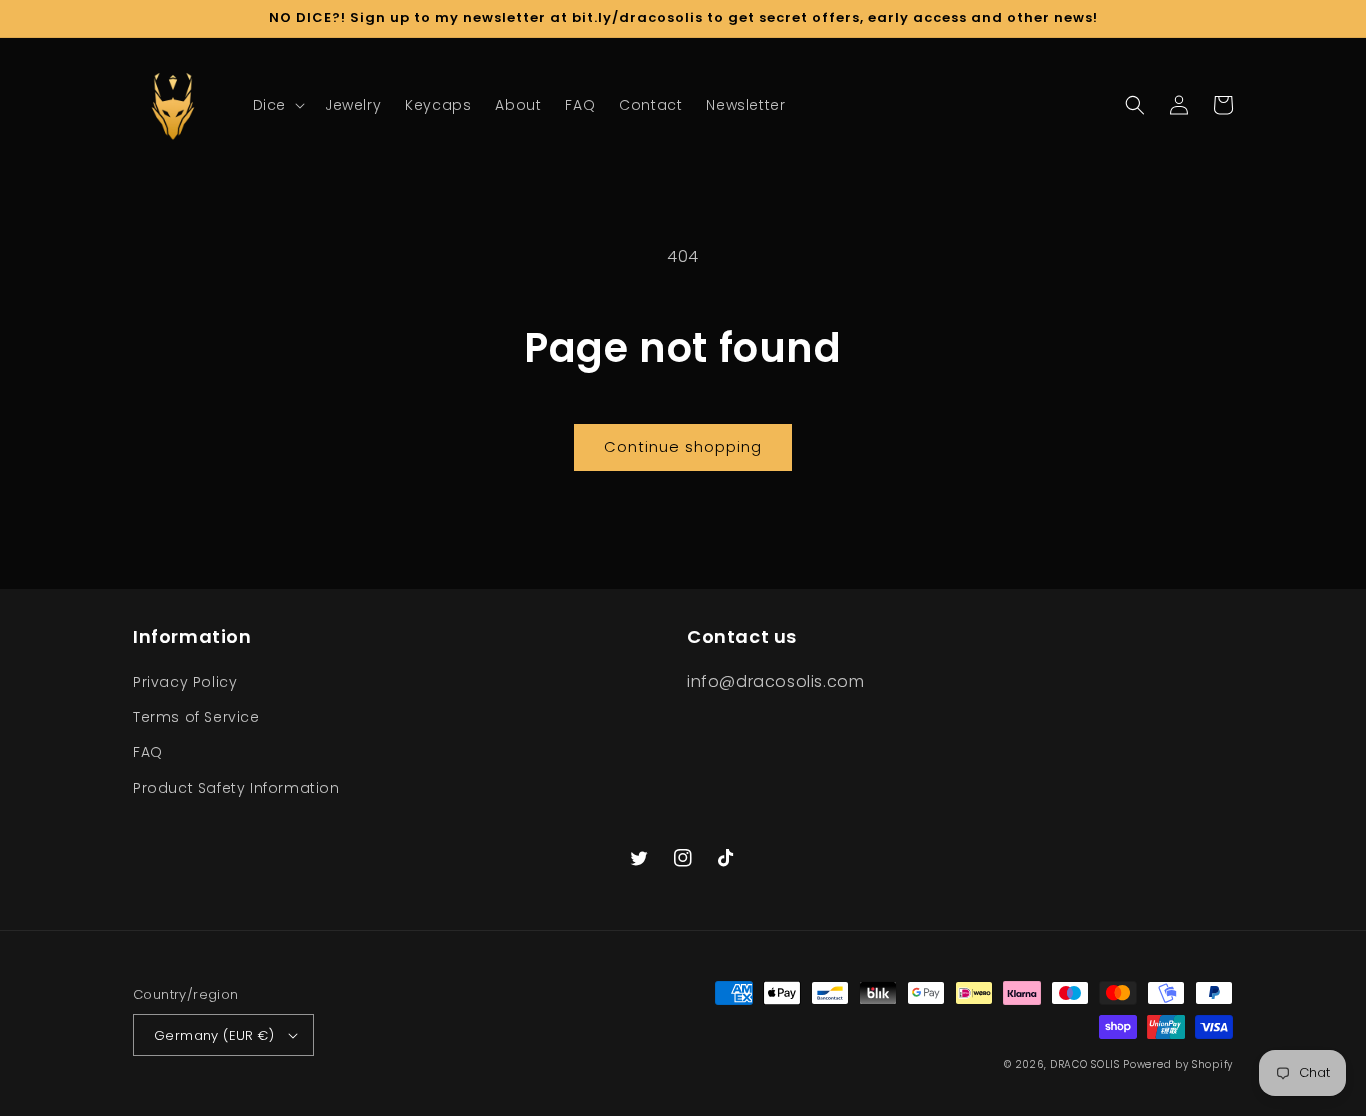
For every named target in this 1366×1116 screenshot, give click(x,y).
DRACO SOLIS (1085, 1064)
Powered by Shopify (1178, 1064)
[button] (277, 105)
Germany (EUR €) (214, 1035)
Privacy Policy (185, 682)
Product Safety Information (236, 788)
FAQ (148, 752)
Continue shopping (683, 446)
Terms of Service (196, 717)
